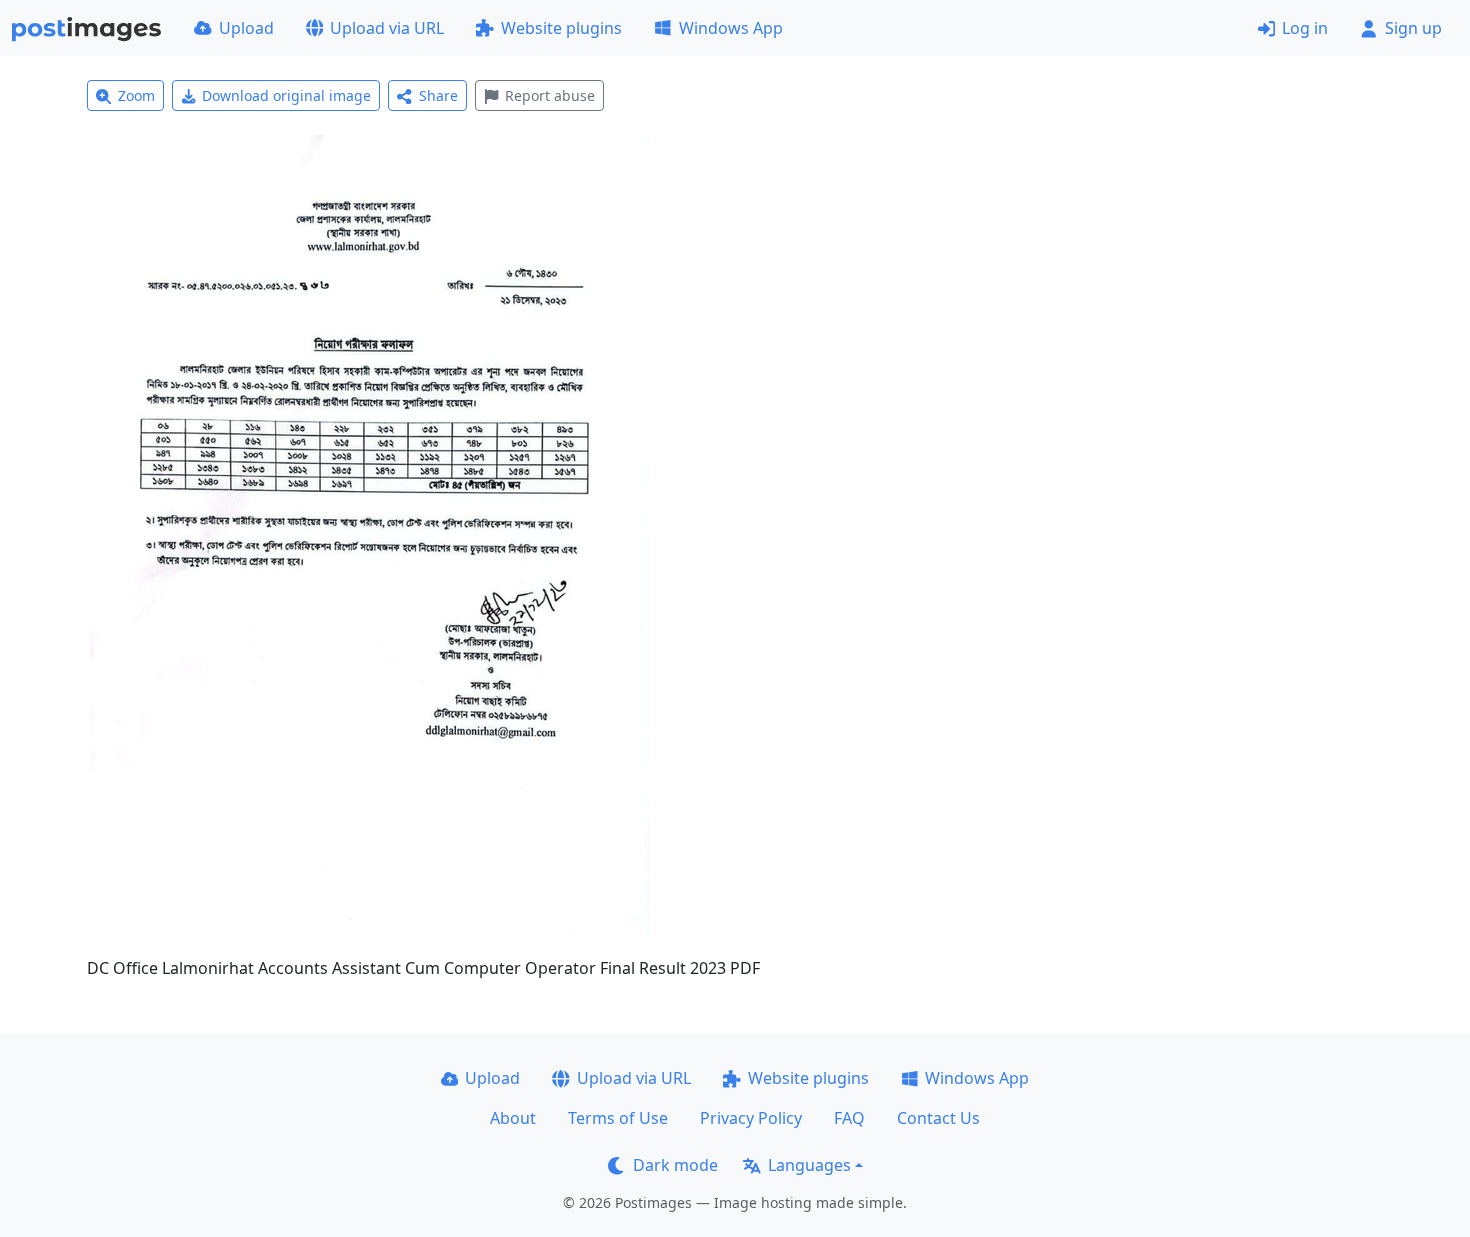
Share (438, 95)
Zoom (136, 95)
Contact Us (938, 1118)
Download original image (286, 95)
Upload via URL (387, 28)
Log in (1305, 28)
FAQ (849, 1118)
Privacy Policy (751, 1118)
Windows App (731, 28)
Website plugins (561, 28)
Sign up (1413, 28)
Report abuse (550, 95)
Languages (809, 1165)
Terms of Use (618, 1118)
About (513, 1118)
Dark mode (675, 1165)
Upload (246, 28)
